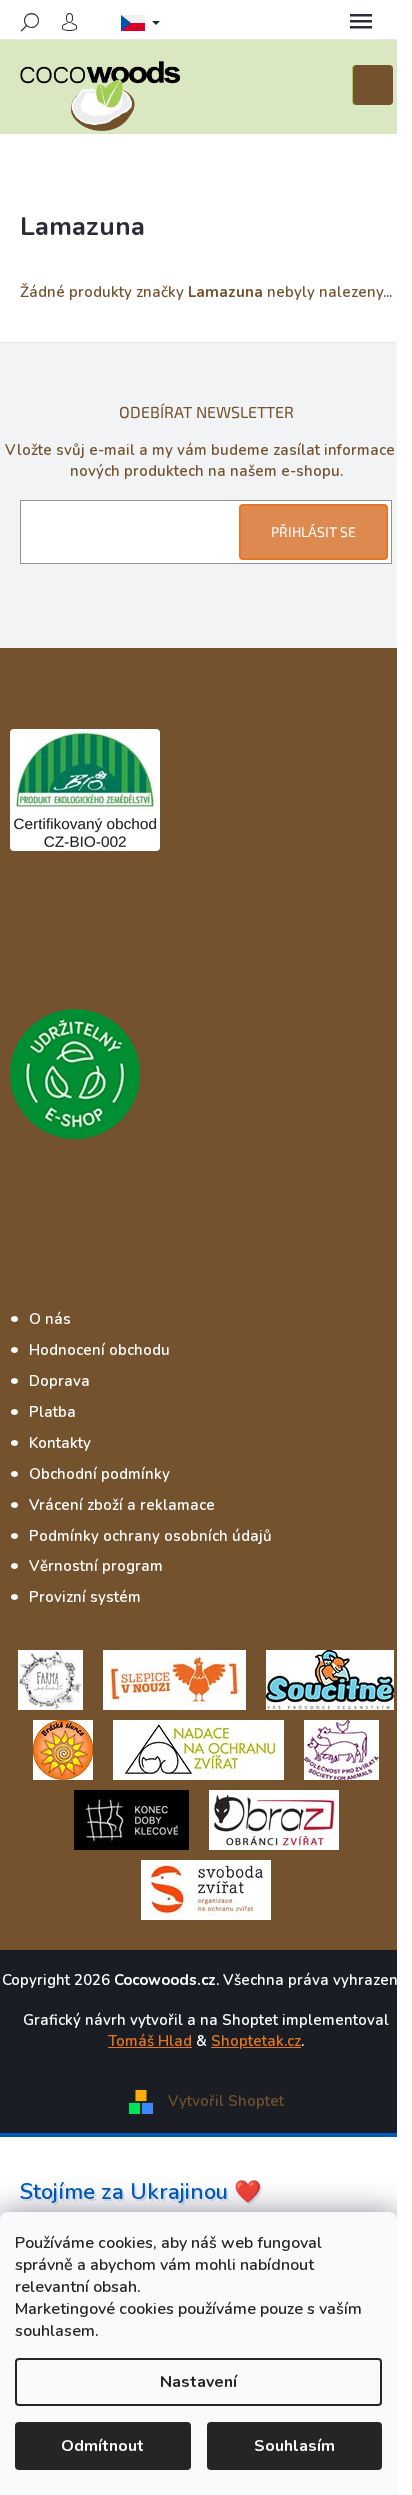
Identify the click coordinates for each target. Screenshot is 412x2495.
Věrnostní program (96, 1566)
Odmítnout (102, 2446)
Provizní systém (85, 1597)
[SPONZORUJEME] (63, 1749)
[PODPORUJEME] (50, 1679)
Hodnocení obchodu (99, 1350)
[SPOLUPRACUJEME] (174, 1679)
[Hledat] (30, 22)
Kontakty (60, 1443)
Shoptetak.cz (256, 2041)
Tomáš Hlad (150, 2041)
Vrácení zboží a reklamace (122, 1505)
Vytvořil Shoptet (226, 2100)
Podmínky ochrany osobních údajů (150, 1536)
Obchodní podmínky (99, 1474)
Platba (52, 1412)
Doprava (59, 1381)
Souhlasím (294, 2446)
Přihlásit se (313, 531)
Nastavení (198, 2382)
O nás (50, 1319)
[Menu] (361, 22)
